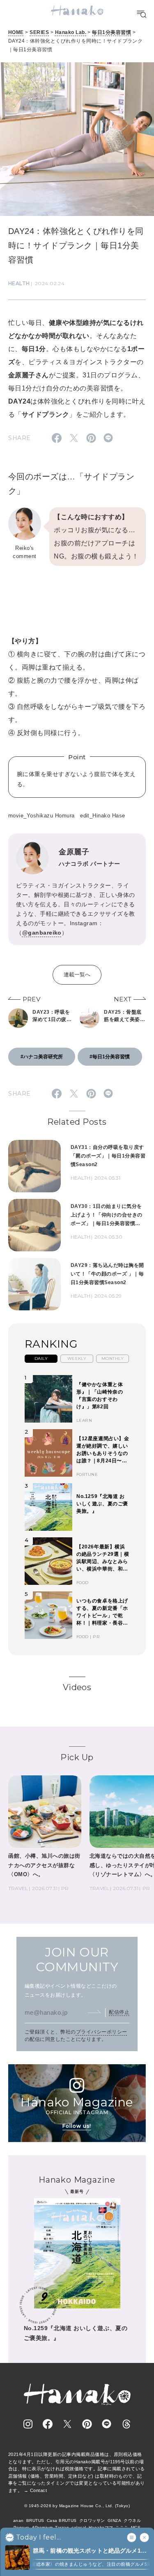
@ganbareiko (42, 933)
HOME (16, 32)
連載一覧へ (77, 975)
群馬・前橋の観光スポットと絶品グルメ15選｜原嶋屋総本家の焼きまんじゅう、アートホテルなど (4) (91, 2551)
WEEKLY (77, 1358)
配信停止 (119, 2012)
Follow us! (77, 2126)
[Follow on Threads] (126, 2424)
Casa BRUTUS (62, 2520)
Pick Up (77, 1757)
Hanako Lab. (71, 32)
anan (18, 2520)
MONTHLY (113, 1358)
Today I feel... (38, 2537)
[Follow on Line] (107, 2424)
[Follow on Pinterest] (87, 2424)
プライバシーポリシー (102, 2032)
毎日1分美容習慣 (111, 32)
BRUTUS (35, 2520)
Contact (38, 2490)
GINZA (114, 2520)
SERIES (39, 32)
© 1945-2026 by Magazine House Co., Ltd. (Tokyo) (77, 2506)
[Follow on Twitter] (67, 2424)
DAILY (41, 1358)
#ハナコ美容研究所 (42, 1057)
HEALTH (19, 283)
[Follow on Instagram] (28, 2424)
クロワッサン (92, 2520)
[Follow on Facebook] (48, 2424)
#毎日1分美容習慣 (110, 1057)
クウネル (132, 2520)
